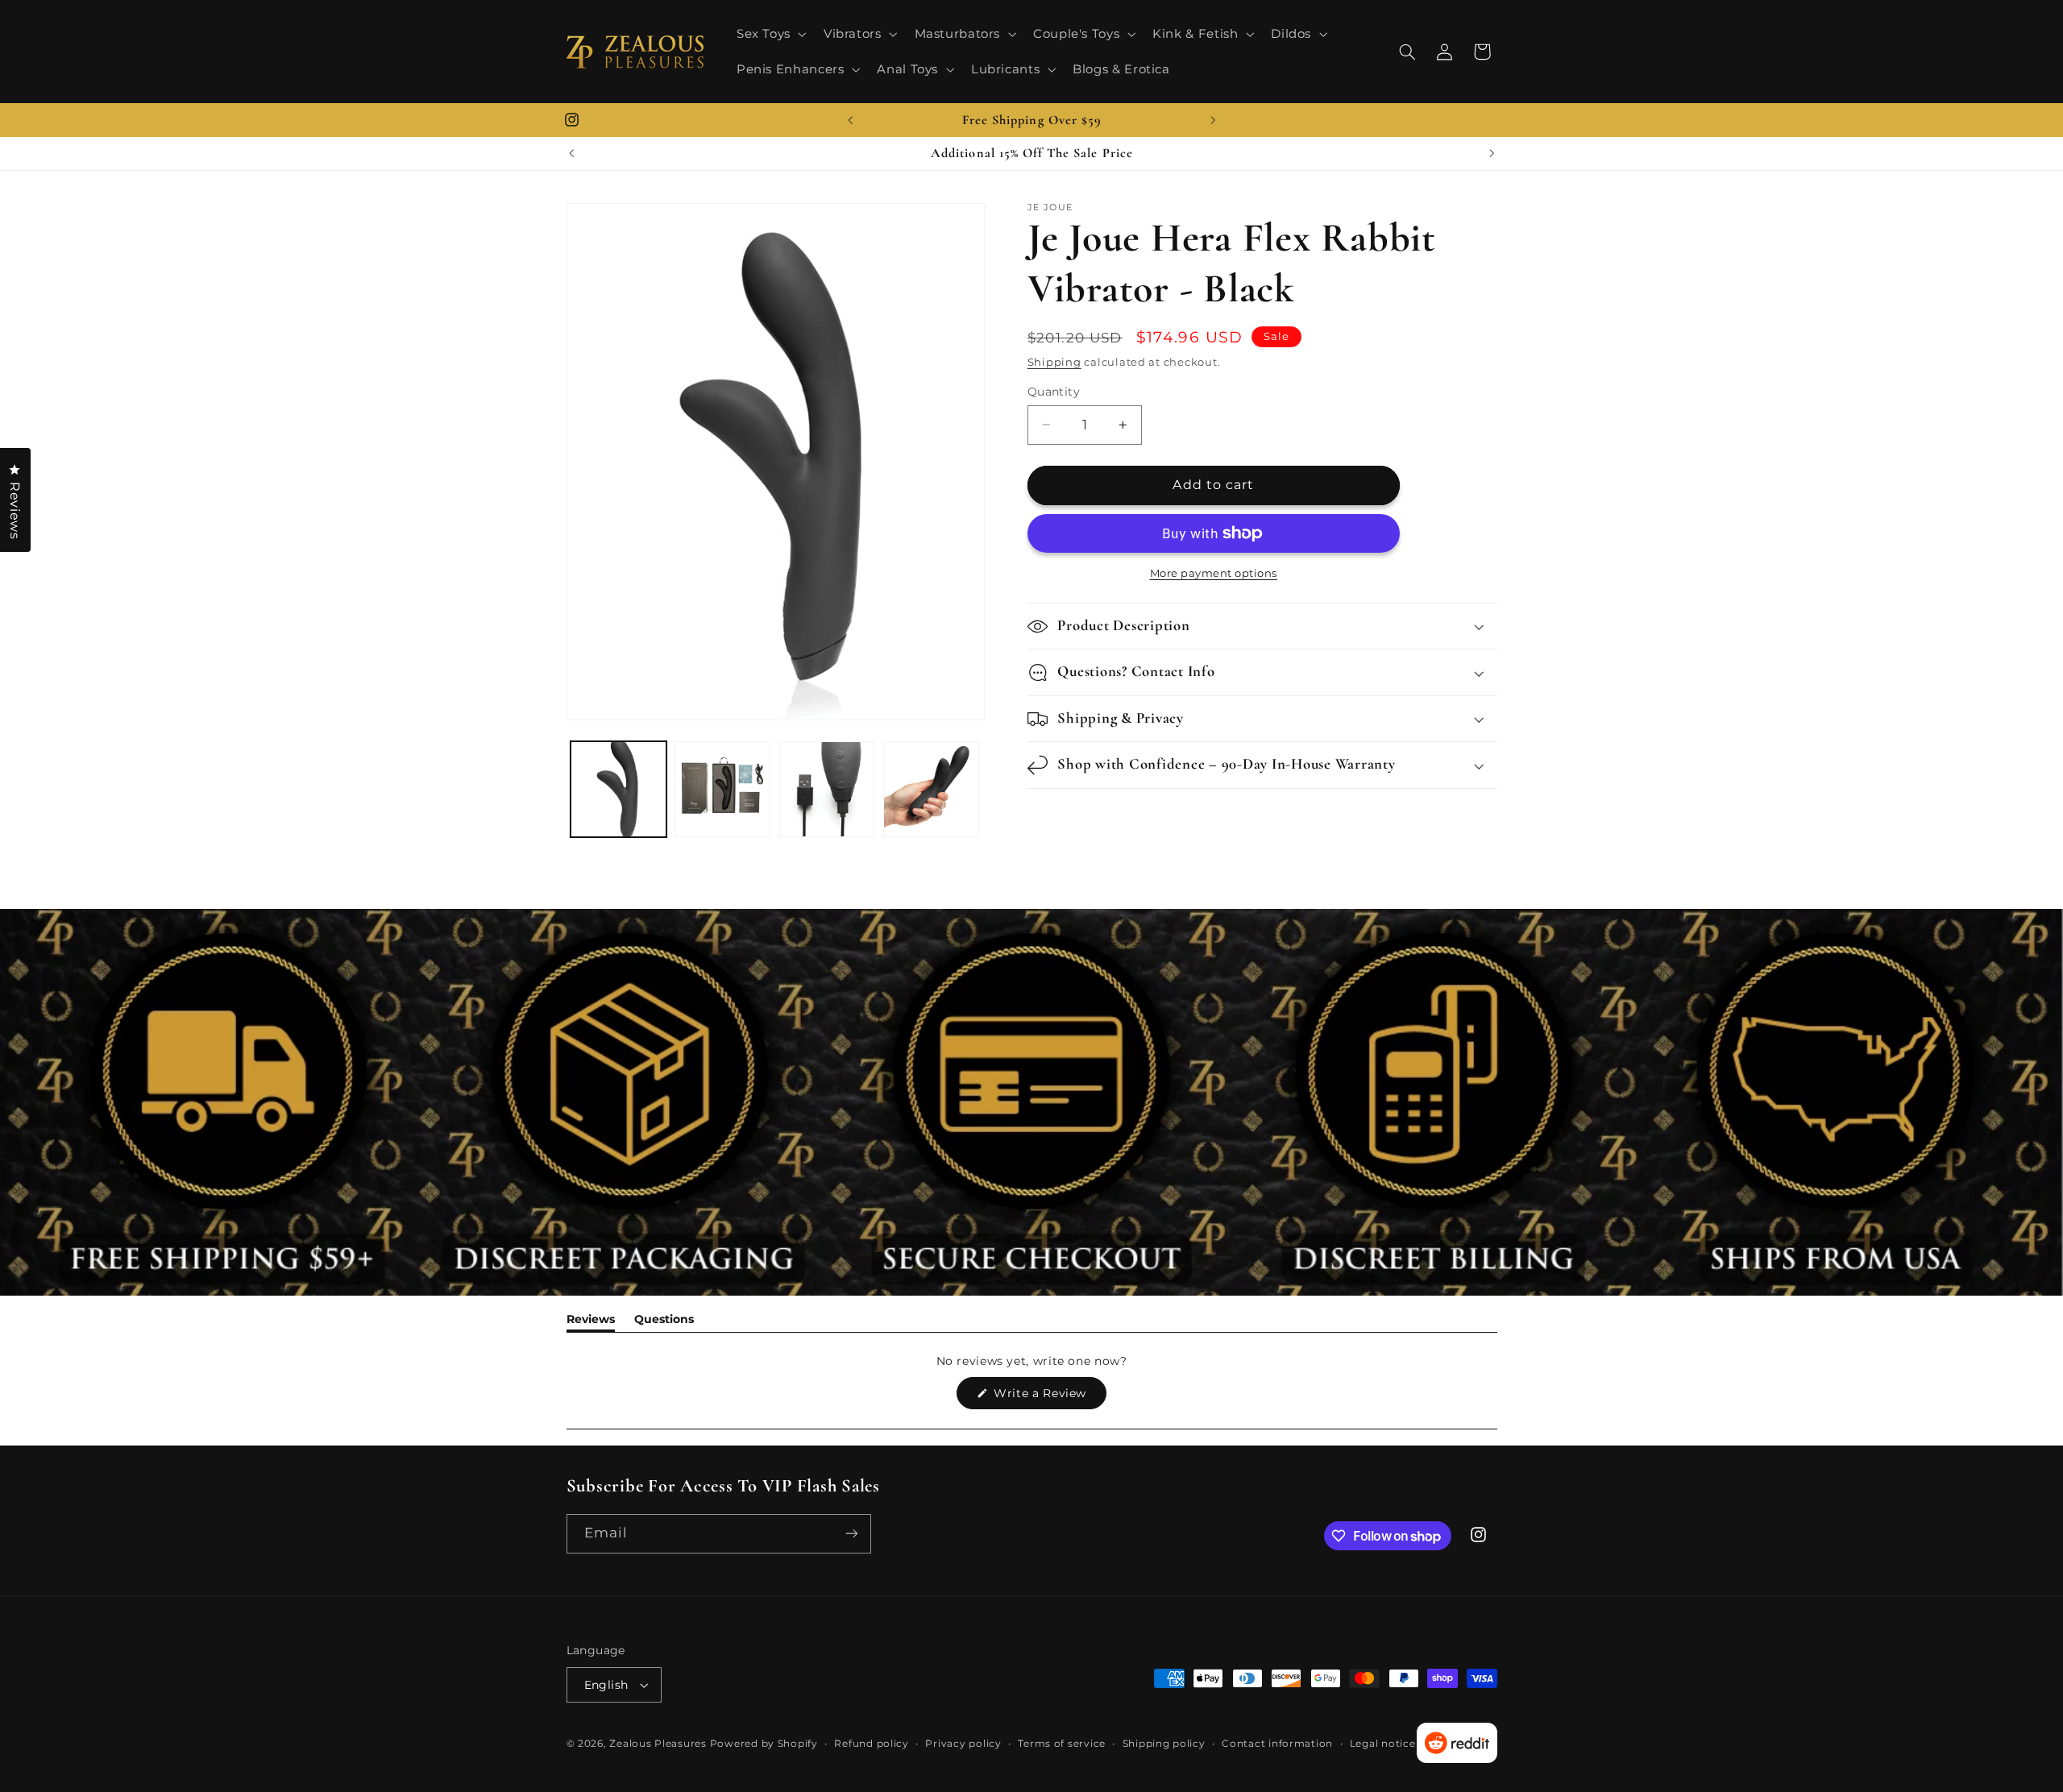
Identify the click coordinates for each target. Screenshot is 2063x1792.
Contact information (1277, 1744)
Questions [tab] (664, 1322)
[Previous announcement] (850, 120)
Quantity (1054, 392)
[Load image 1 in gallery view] (618, 789)
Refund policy (872, 1744)
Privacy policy (963, 1744)
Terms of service (1062, 1744)
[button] (770, 34)
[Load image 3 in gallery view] (827, 789)
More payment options (1214, 573)
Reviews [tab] (591, 1322)
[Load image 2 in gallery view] (722, 789)
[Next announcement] (1213, 120)
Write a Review (1048, 1397)
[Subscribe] (851, 1534)
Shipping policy (1164, 1744)
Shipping (1054, 362)
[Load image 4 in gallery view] (931, 789)
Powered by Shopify (764, 1744)
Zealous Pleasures (659, 1744)
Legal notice (1383, 1744)
